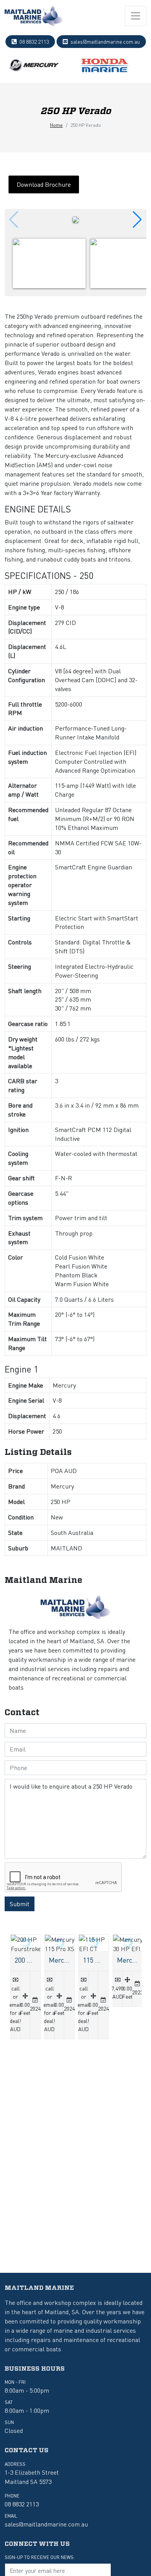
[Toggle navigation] (136, 16)
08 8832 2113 (34, 41)
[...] (34, 16)
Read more (24, 1987)
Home (56, 125)
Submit (20, 1904)
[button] (137, 220)
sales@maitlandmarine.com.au (105, 41)
